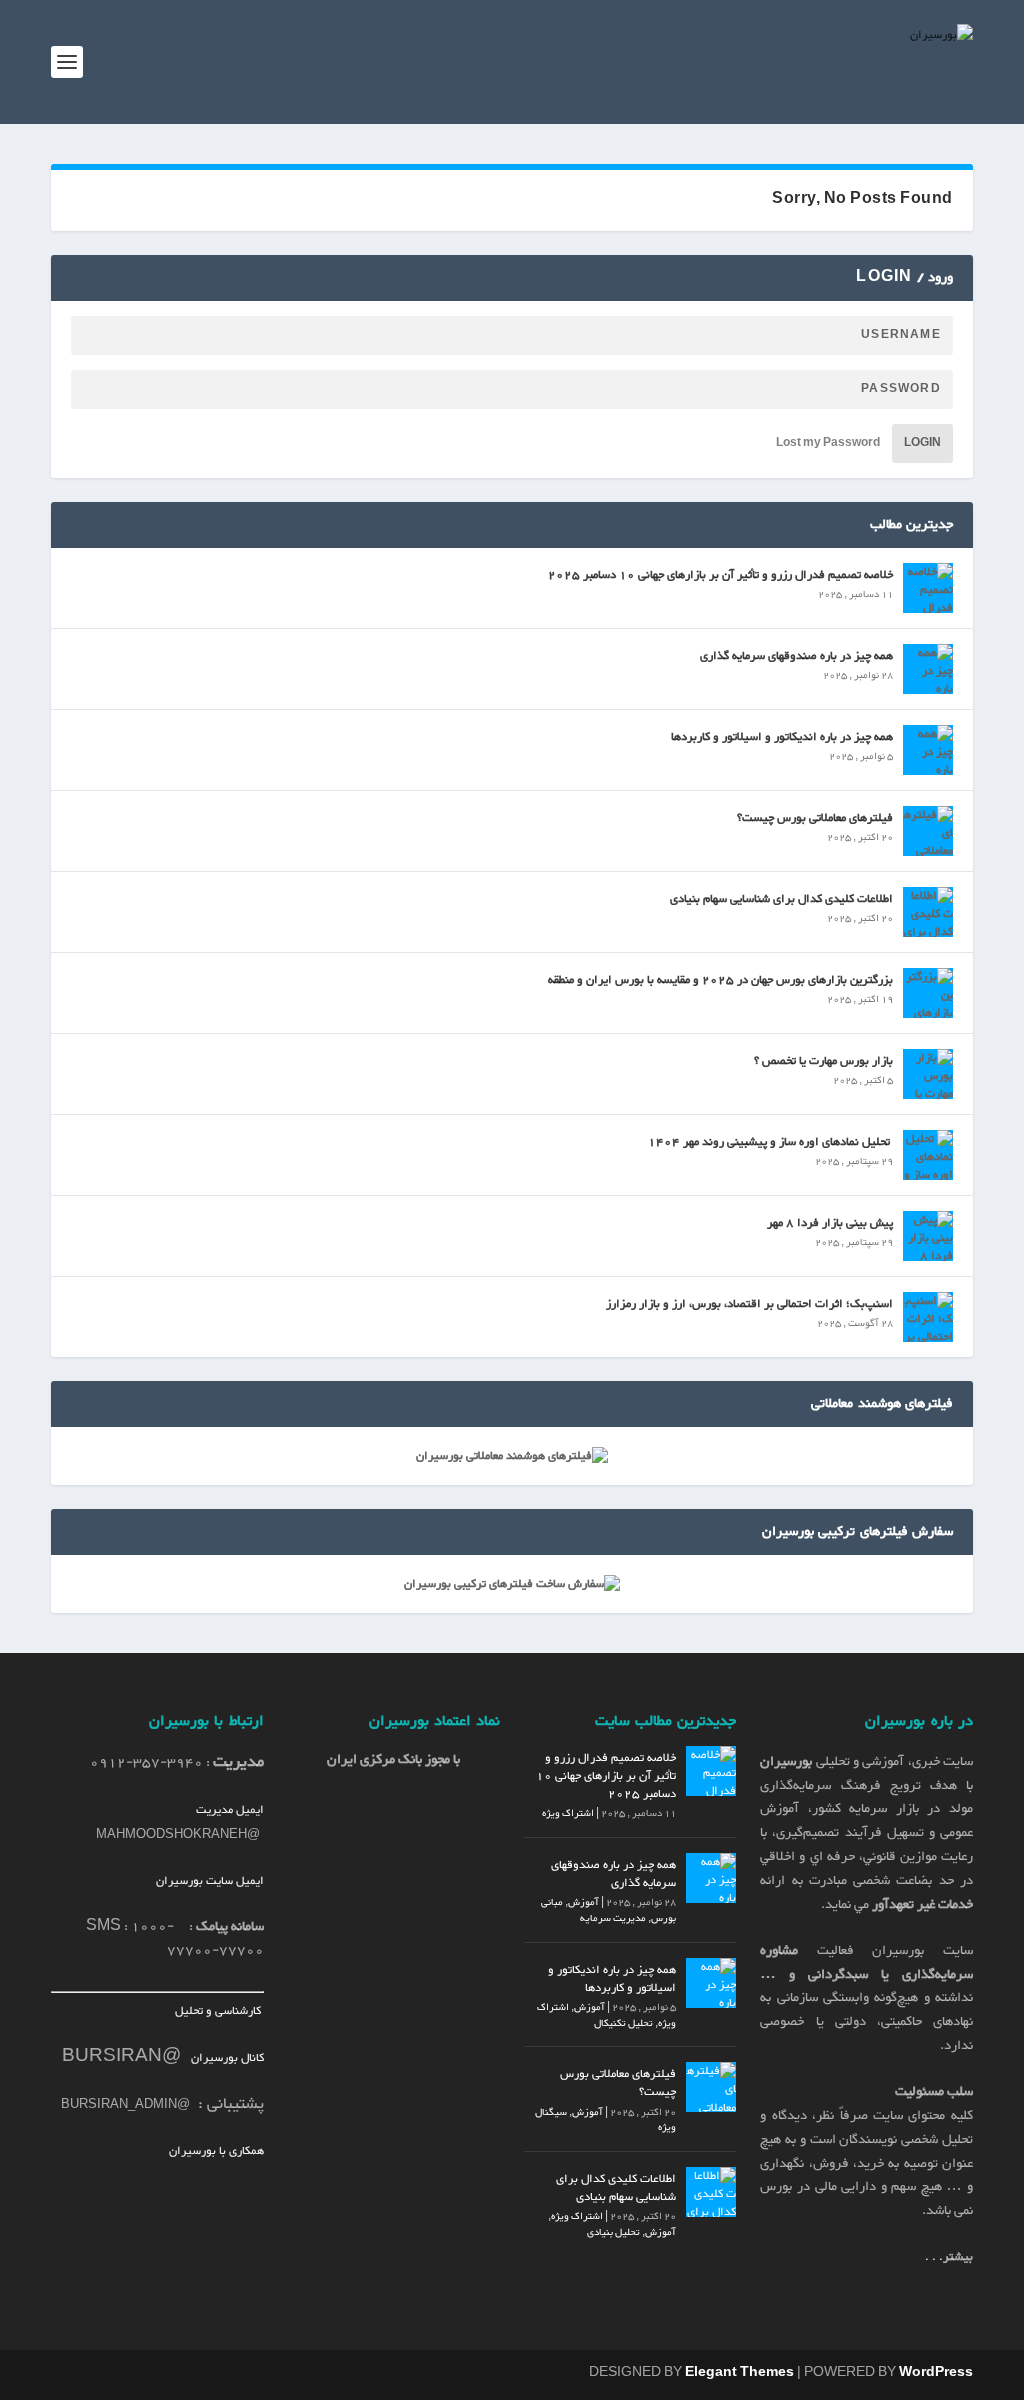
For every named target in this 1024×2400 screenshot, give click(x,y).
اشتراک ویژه (568, 1813)
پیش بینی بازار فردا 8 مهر (830, 1223)
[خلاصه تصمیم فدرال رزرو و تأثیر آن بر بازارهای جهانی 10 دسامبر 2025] (928, 588)
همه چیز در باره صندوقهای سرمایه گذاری (796, 656)
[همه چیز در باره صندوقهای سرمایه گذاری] (928, 669)
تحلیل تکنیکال (623, 2023)
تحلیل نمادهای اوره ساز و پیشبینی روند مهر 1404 (770, 1142)
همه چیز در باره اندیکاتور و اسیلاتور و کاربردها (782, 737)
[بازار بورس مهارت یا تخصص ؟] (928, 1074)
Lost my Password (828, 443)
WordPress (936, 2373)
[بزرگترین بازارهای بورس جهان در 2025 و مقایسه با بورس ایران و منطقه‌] (928, 993)
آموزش (583, 1902)
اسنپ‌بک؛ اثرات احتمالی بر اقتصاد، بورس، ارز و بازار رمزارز (749, 1304)
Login (922, 443)
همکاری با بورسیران (216, 2151)
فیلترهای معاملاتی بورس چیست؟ (815, 818)
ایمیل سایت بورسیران (210, 1881)
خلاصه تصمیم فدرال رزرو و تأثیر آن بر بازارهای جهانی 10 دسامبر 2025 (720, 575)
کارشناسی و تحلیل (219, 2011)
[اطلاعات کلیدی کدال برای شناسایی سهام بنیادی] (928, 912)
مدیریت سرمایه (613, 1918)
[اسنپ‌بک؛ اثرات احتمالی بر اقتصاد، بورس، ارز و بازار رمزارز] (928, 1317)
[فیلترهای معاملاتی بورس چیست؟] (928, 831)
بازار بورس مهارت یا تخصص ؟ (823, 1061)
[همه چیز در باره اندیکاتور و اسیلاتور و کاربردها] (928, 750)
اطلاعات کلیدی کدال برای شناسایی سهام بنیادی (781, 899)
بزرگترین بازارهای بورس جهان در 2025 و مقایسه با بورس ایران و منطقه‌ (720, 980)
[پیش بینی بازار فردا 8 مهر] (928, 1236)
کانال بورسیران (226, 2058)
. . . (949, 2257)
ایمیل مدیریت (230, 1810)
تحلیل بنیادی (613, 2232)
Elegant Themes (739, 2373)
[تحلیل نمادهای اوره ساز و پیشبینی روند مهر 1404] (928, 1155)
